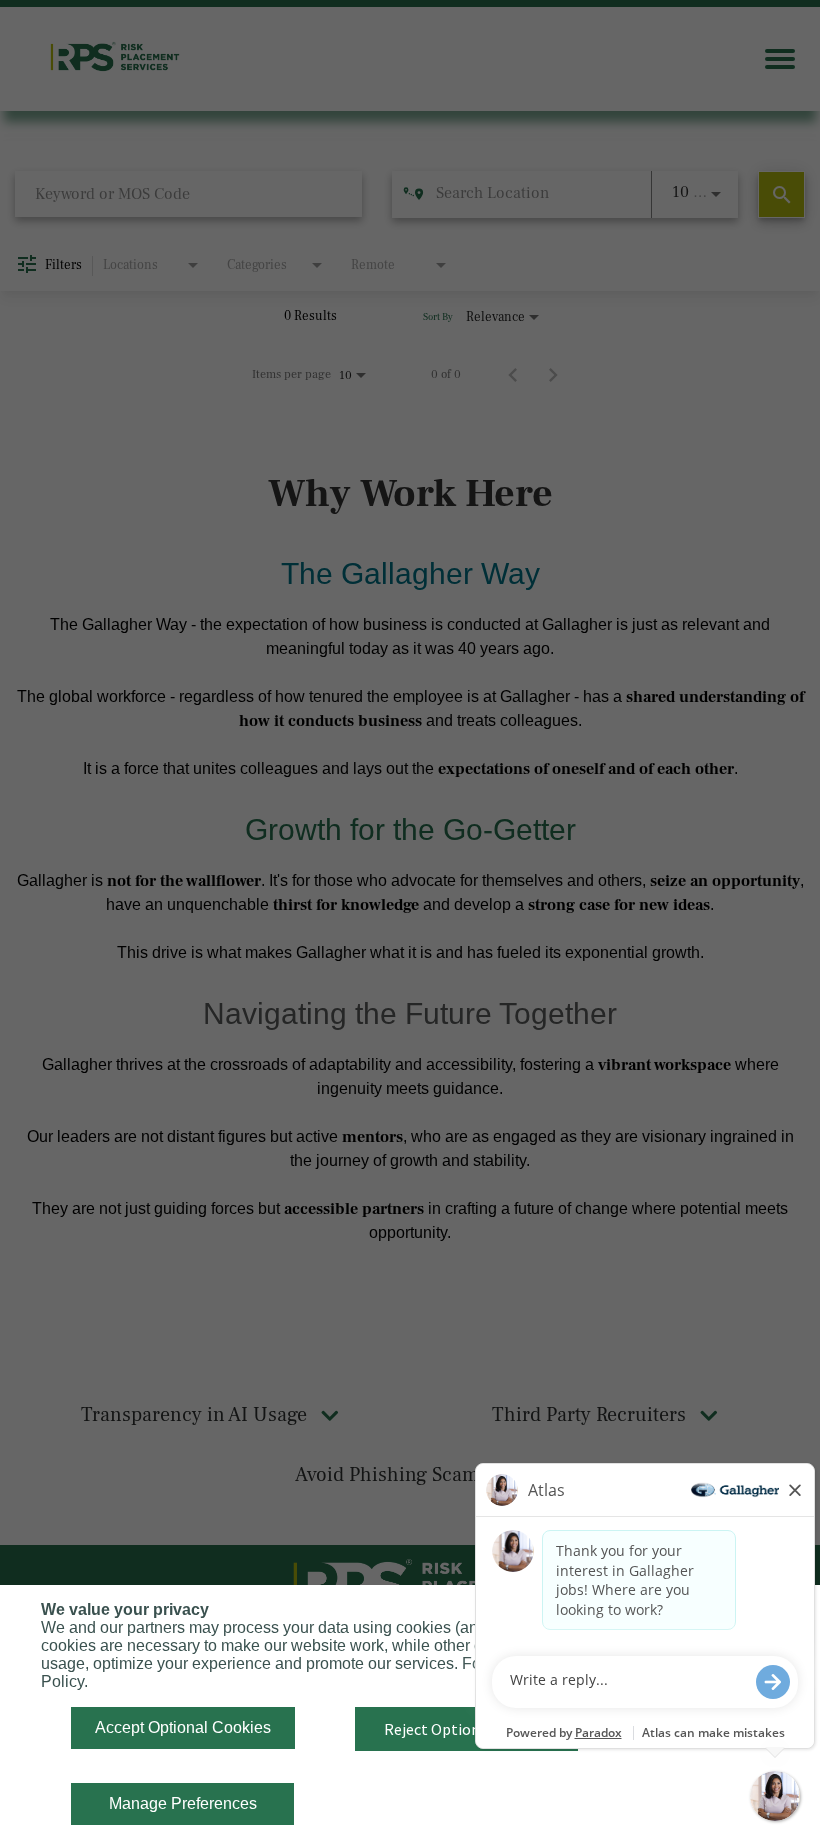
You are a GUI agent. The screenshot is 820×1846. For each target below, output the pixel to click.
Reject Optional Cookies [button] (467, 1729)
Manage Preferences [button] (183, 1803)
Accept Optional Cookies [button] (183, 1727)
